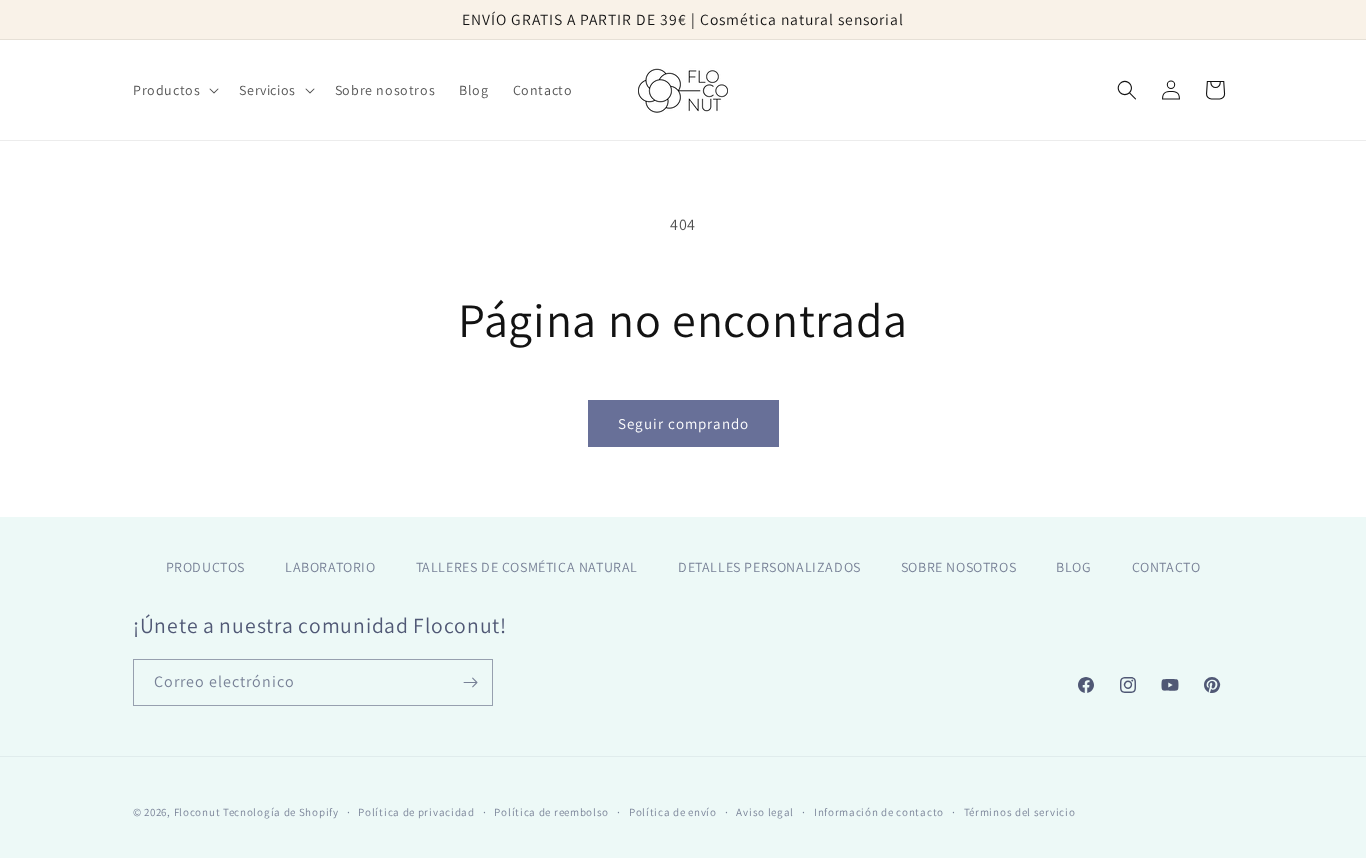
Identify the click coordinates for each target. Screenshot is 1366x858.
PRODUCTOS (205, 567)
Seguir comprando (683, 423)
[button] (174, 90)
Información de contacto (879, 812)
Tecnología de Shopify (281, 812)
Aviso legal (765, 812)
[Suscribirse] (470, 682)
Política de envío (673, 812)
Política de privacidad (416, 812)
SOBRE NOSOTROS (958, 567)
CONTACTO (1166, 567)
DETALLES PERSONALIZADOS (769, 567)
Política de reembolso (551, 812)
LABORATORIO (330, 567)
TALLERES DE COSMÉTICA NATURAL (527, 567)
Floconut (197, 812)
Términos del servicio (1020, 812)
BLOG (1073, 567)
